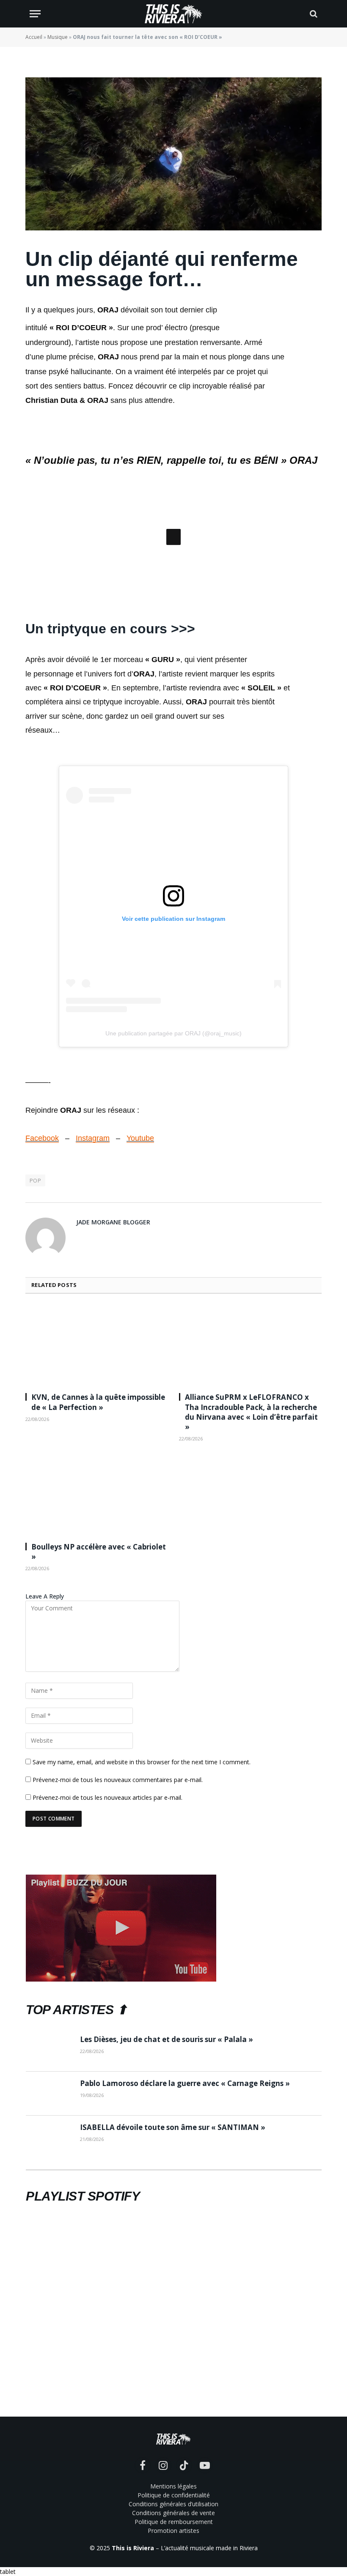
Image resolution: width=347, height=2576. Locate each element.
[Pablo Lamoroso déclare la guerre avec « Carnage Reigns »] (49, 2206)
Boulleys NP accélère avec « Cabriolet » (99, 1664)
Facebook (42, 1251)
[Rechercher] (313, 14)
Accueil (34, 37)
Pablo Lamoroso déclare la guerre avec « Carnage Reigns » (185, 2196)
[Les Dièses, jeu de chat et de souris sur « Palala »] (49, 2162)
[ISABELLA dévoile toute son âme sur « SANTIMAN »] (49, 2250)
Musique (58, 37)
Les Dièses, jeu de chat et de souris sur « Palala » (167, 2152)
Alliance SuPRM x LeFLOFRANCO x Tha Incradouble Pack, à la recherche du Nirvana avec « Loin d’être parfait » (251, 1525)
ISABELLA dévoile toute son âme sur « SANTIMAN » (173, 2240)
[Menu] (35, 14)
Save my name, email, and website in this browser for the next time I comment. (142, 1874)
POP (35, 1293)
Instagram (93, 1251)
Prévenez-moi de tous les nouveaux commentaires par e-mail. (118, 1892)
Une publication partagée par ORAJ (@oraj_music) (173, 1146)
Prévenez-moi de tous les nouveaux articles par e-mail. (107, 1910)
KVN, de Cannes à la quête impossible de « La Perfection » (98, 1515)
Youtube (140, 1251)
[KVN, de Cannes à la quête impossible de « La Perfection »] (97, 1458)
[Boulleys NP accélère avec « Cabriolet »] (97, 1608)
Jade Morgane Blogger (113, 1335)
